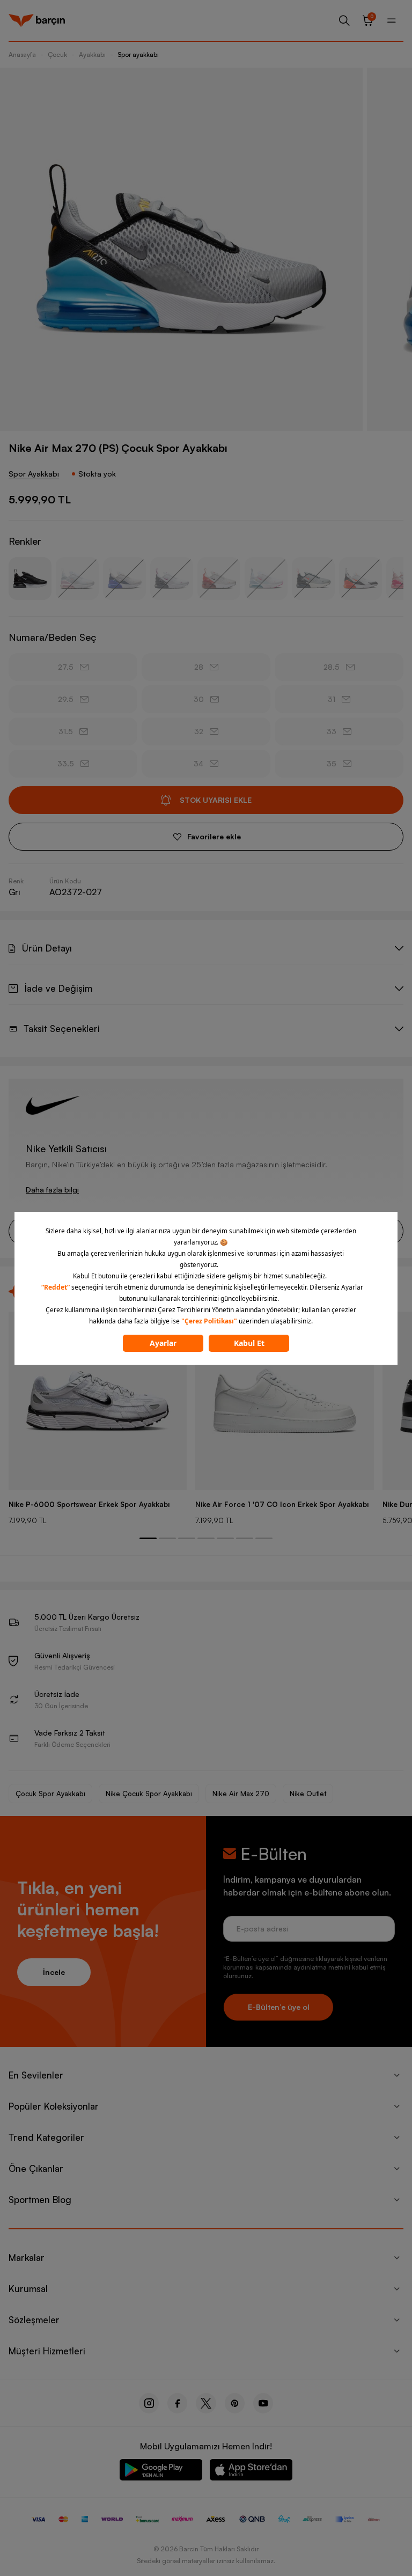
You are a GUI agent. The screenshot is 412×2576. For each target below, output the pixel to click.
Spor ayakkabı (138, 54)
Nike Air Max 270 (241, 1794)
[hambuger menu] (392, 20)
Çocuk (57, 54)
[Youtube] (263, 2403)
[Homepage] (37, 20)
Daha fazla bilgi (52, 1190)
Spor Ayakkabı (34, 474)
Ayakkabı (92, 54)
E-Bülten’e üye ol (279, 2007)
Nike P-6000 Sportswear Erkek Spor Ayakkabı (89, 1504)
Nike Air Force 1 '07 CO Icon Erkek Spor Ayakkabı (282, 1504)
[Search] (344, 20)
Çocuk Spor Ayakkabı (50, 1794)
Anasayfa (22, 54)
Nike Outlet (308, 1794)
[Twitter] (206, 2403)
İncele (54, 1972)
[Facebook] (177, 2403)
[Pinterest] (235, 2403)
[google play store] (161, 2472)
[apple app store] (251, 2472)
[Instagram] (149, 2403)
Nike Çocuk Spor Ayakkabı (149, 1794)
